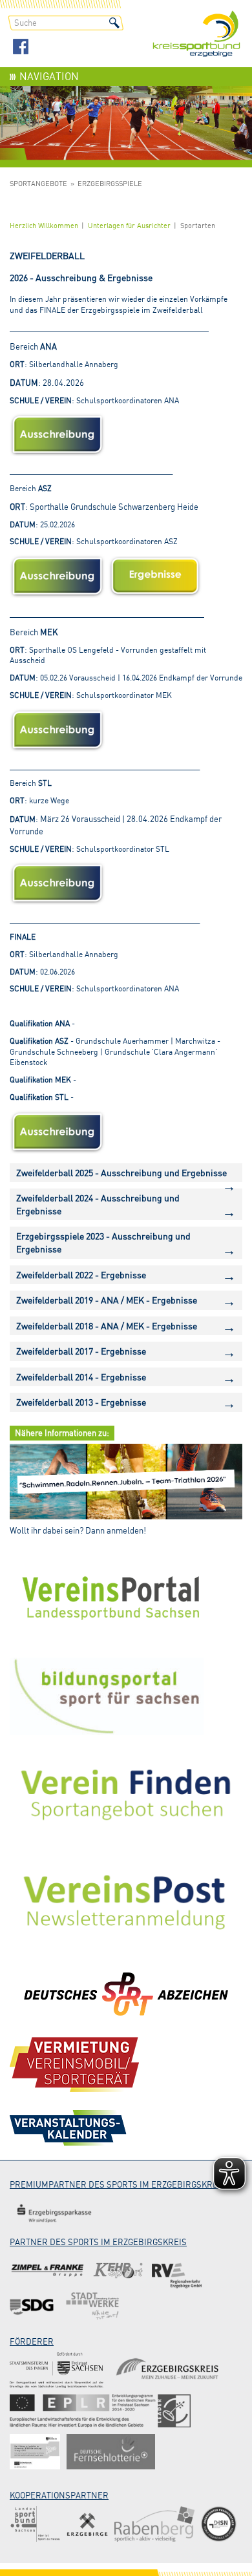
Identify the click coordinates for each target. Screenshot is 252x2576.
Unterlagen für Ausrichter (129, 226)
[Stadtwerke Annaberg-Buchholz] (92, 2306)
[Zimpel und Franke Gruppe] (47, 2271)
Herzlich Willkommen (44, 226)
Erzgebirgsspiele (110, 184)
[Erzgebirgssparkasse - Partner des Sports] (54, 2213)
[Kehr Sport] (118, 2271)
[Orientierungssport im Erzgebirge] (100, 2411)
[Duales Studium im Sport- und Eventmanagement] (219, 2524)
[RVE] (177, 2271)
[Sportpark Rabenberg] (154, 2524)
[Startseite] (196, 35)
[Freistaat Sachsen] (57, 2370)
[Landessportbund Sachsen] (35, 2524)
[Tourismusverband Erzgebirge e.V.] (87, 2524)
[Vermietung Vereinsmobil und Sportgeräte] (74, 2064)
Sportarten (198, 226)
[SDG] (33, 2306)
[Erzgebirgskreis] (169, 2370)
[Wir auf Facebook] (21, 48)
